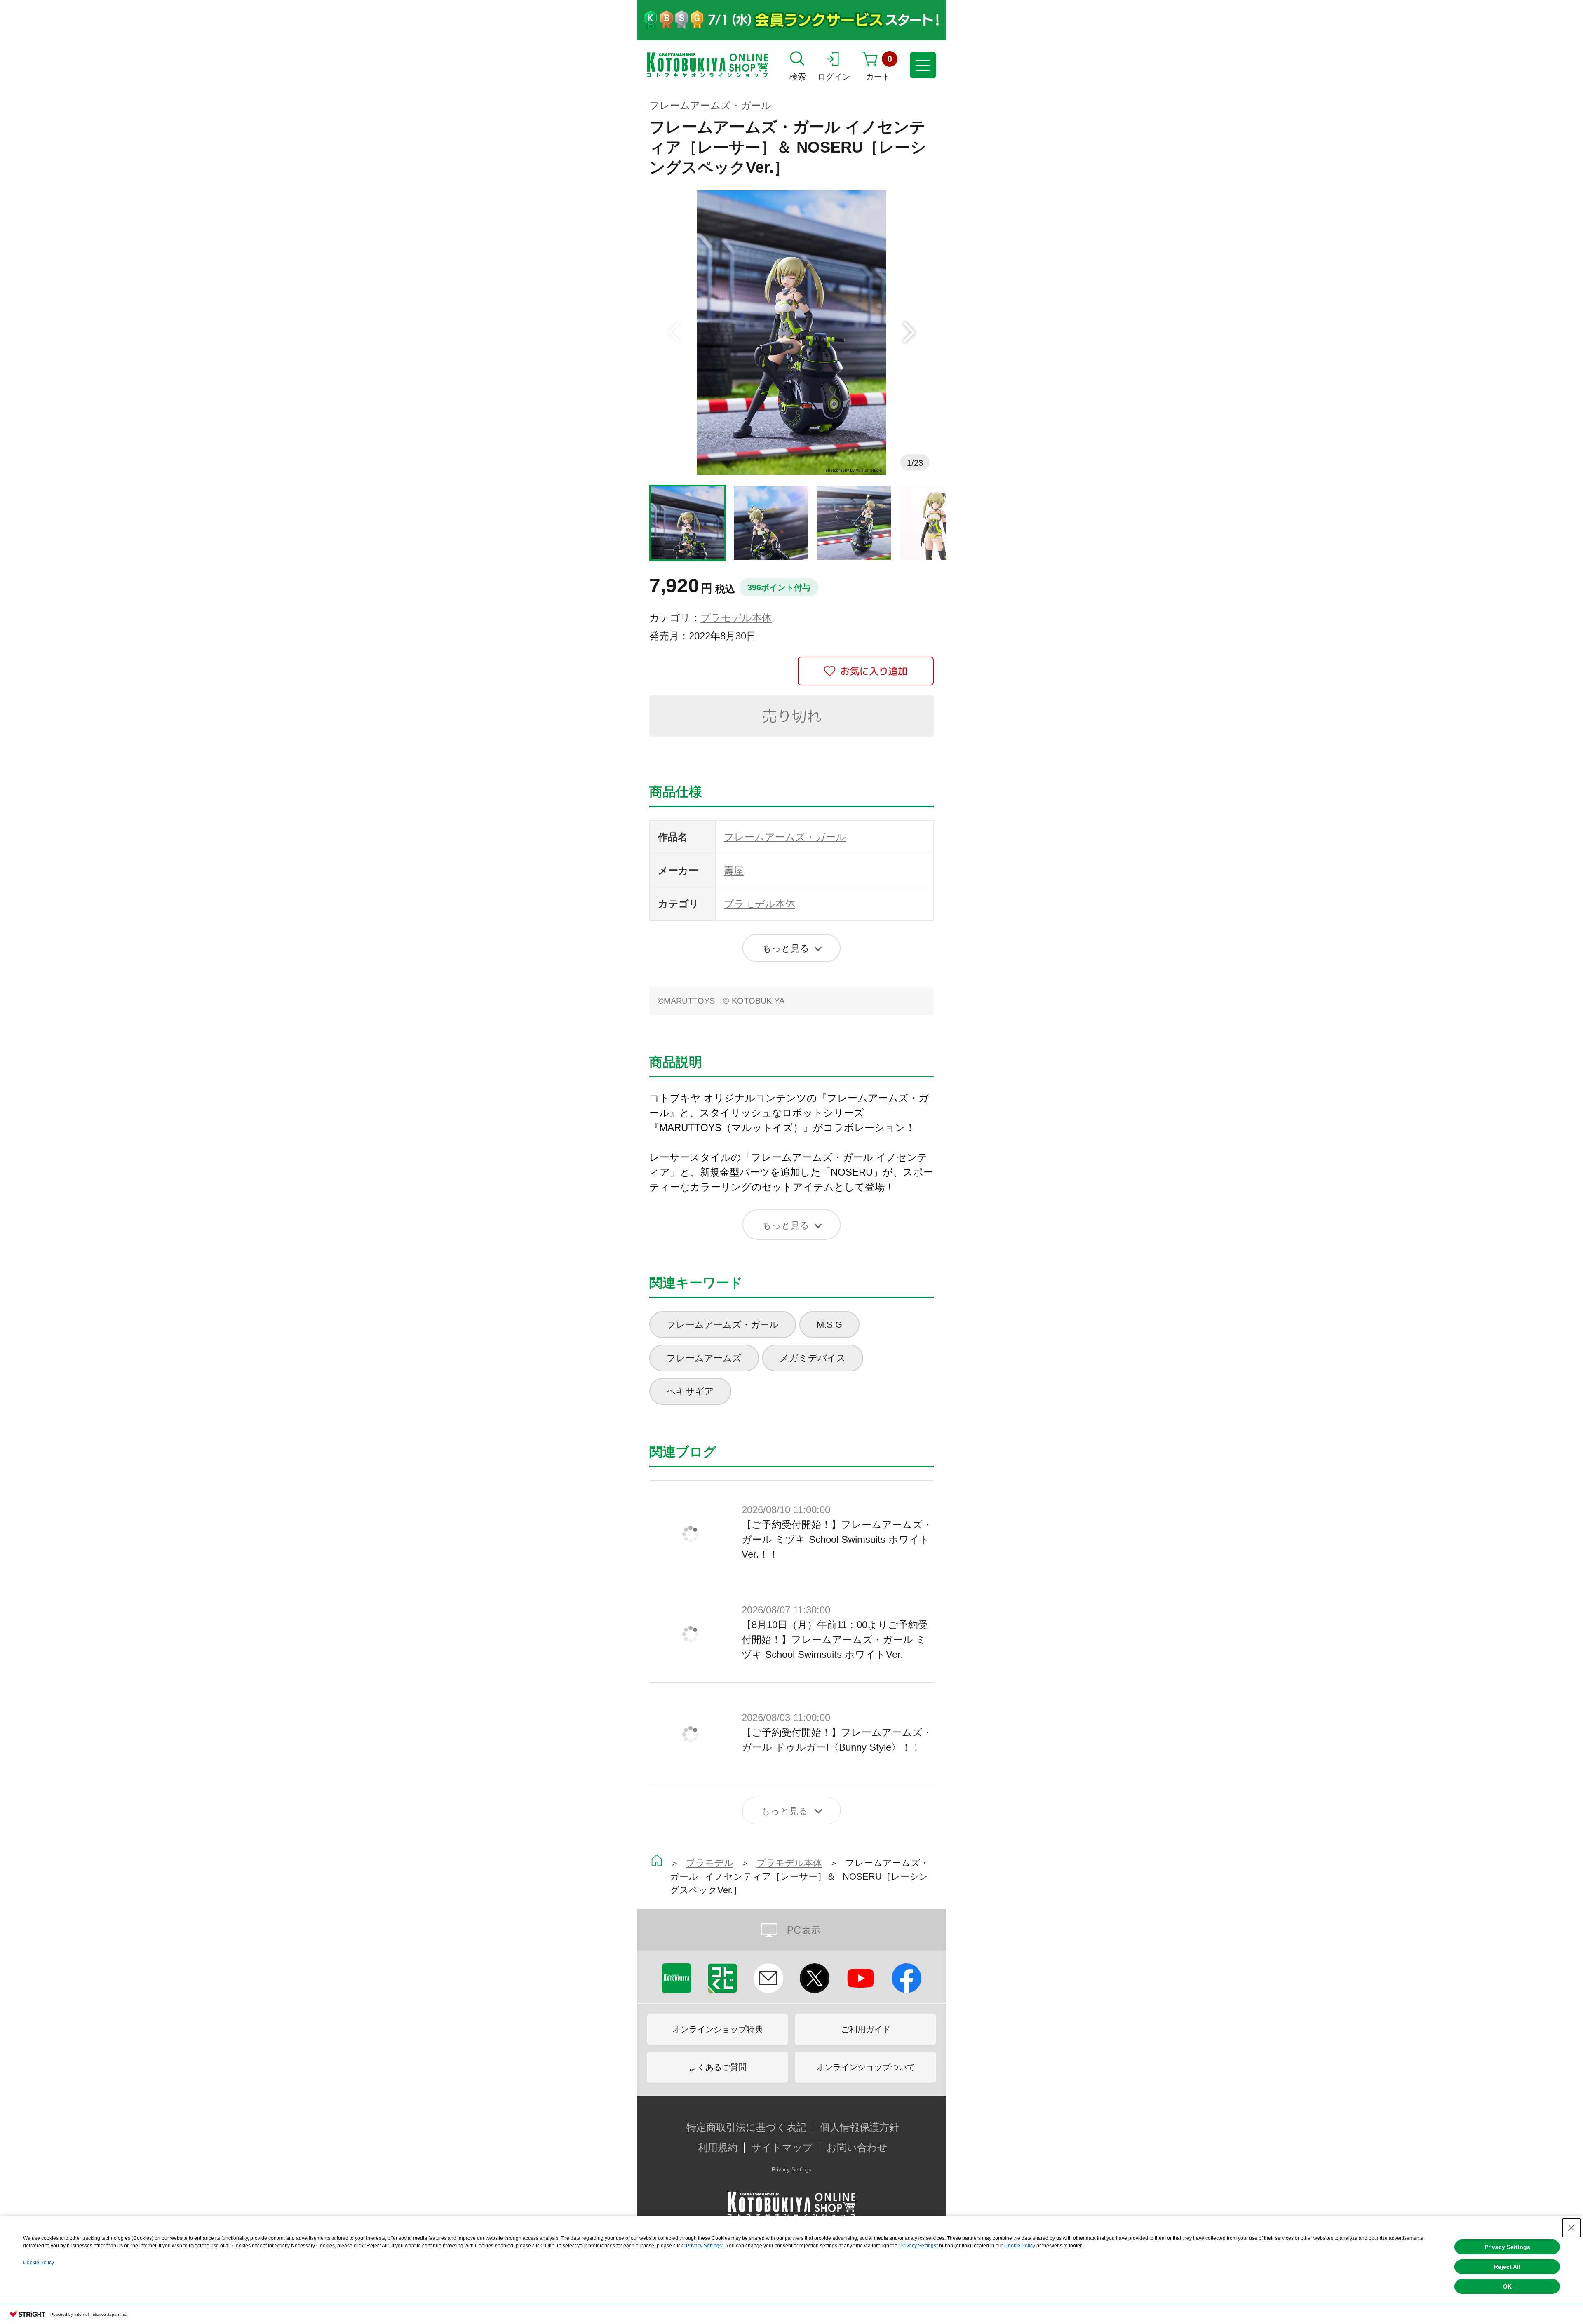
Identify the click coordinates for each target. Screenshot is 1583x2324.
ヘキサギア (690, 1391)
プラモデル (710, 1863)
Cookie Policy (1020, 2246)
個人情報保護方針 (860, 2127)
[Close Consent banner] (1571, 2228)
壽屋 (734, 870)
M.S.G (829, 1325)
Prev (674, 333)
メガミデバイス (813, 1358)
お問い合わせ (857, 2148)
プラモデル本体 (736, 618)
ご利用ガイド (866, 2029)
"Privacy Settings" (704, 2246)
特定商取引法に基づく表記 (746, 2127)
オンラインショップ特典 (718, 2029)
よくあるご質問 (718, 2067)
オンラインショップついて (866, 2067)
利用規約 (718, 2148)
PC (791, 1930)
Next (909, 333)
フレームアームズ (704, 1358)
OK (1507, 2286)
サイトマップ (782, 2148)
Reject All (1507, 2267)
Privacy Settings (791, 2170)
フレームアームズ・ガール (710, 105)
